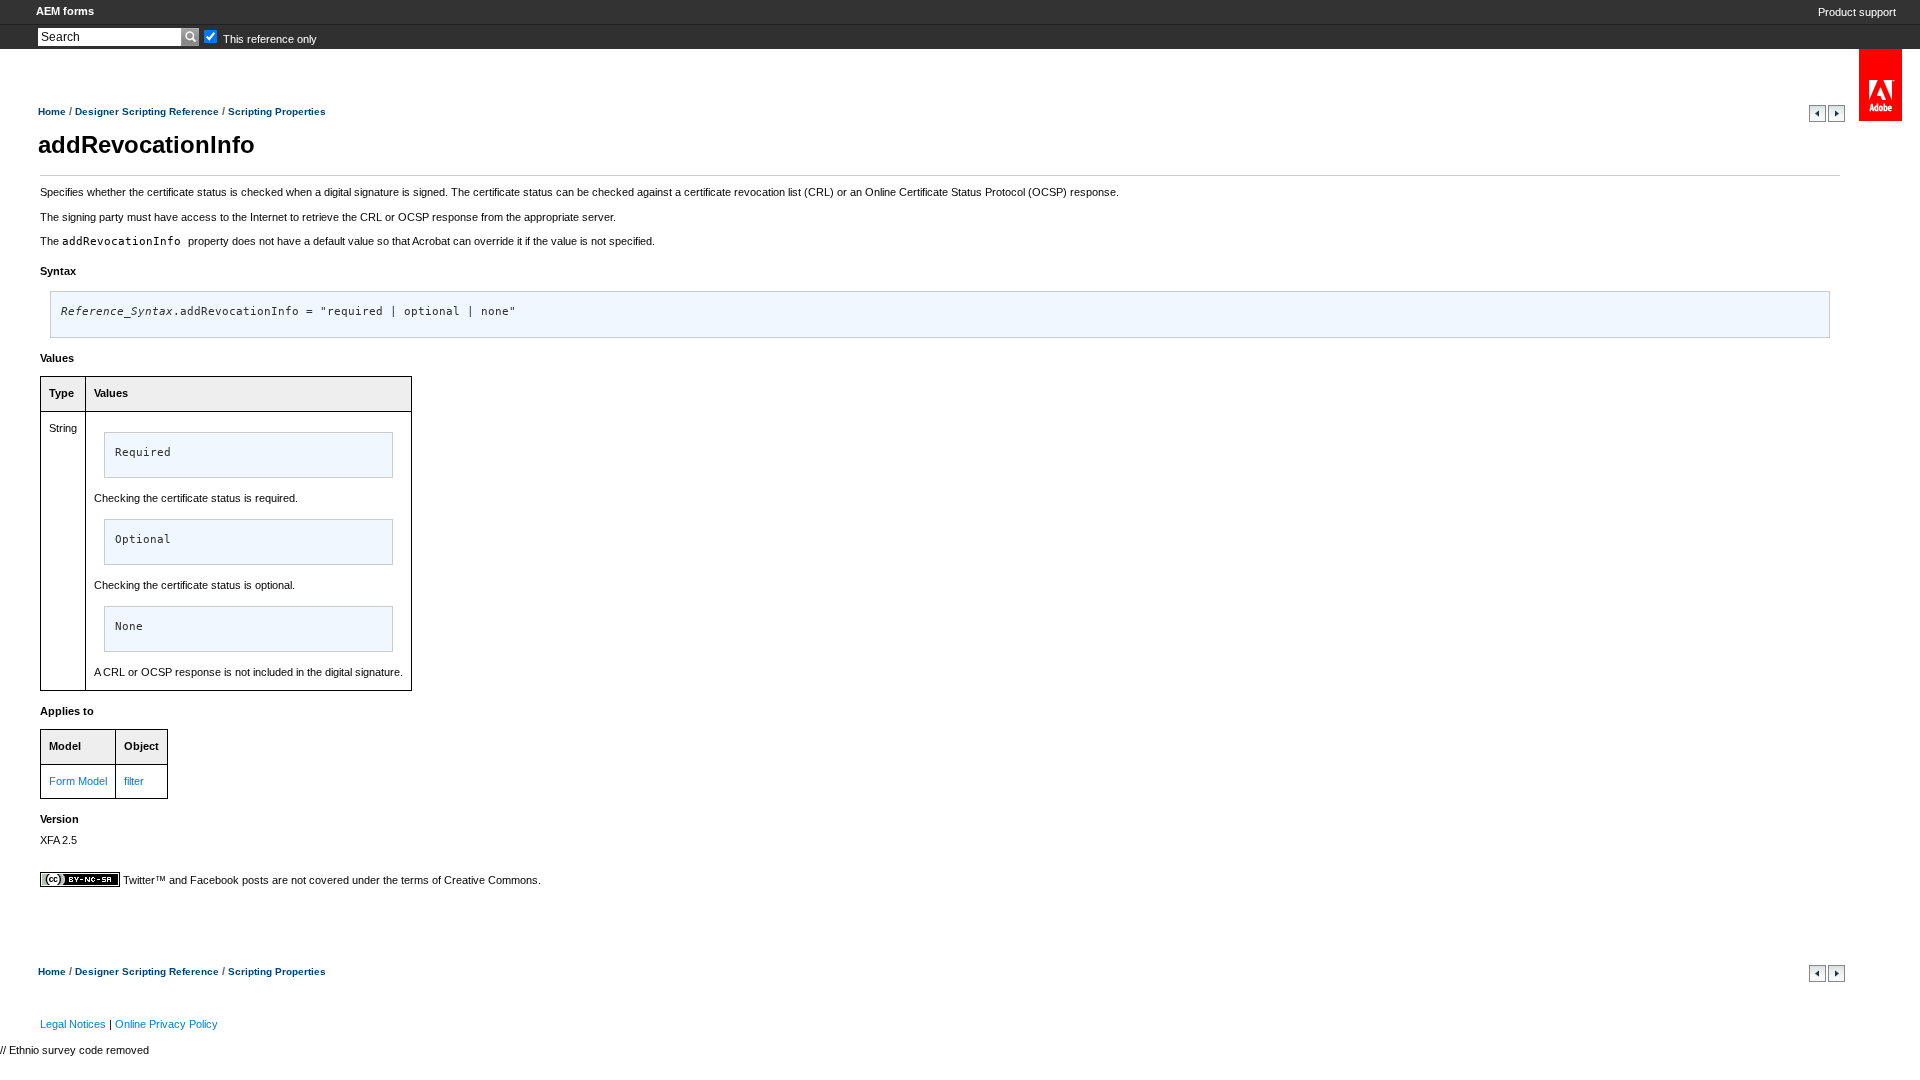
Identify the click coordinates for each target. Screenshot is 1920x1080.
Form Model (78, 781)
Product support (1857, 12)
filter (134, 781)
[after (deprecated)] (1836, 118)
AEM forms (65, 11)
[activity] (1819, 118)
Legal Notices (73, 1024)
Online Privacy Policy (166, 1024)
